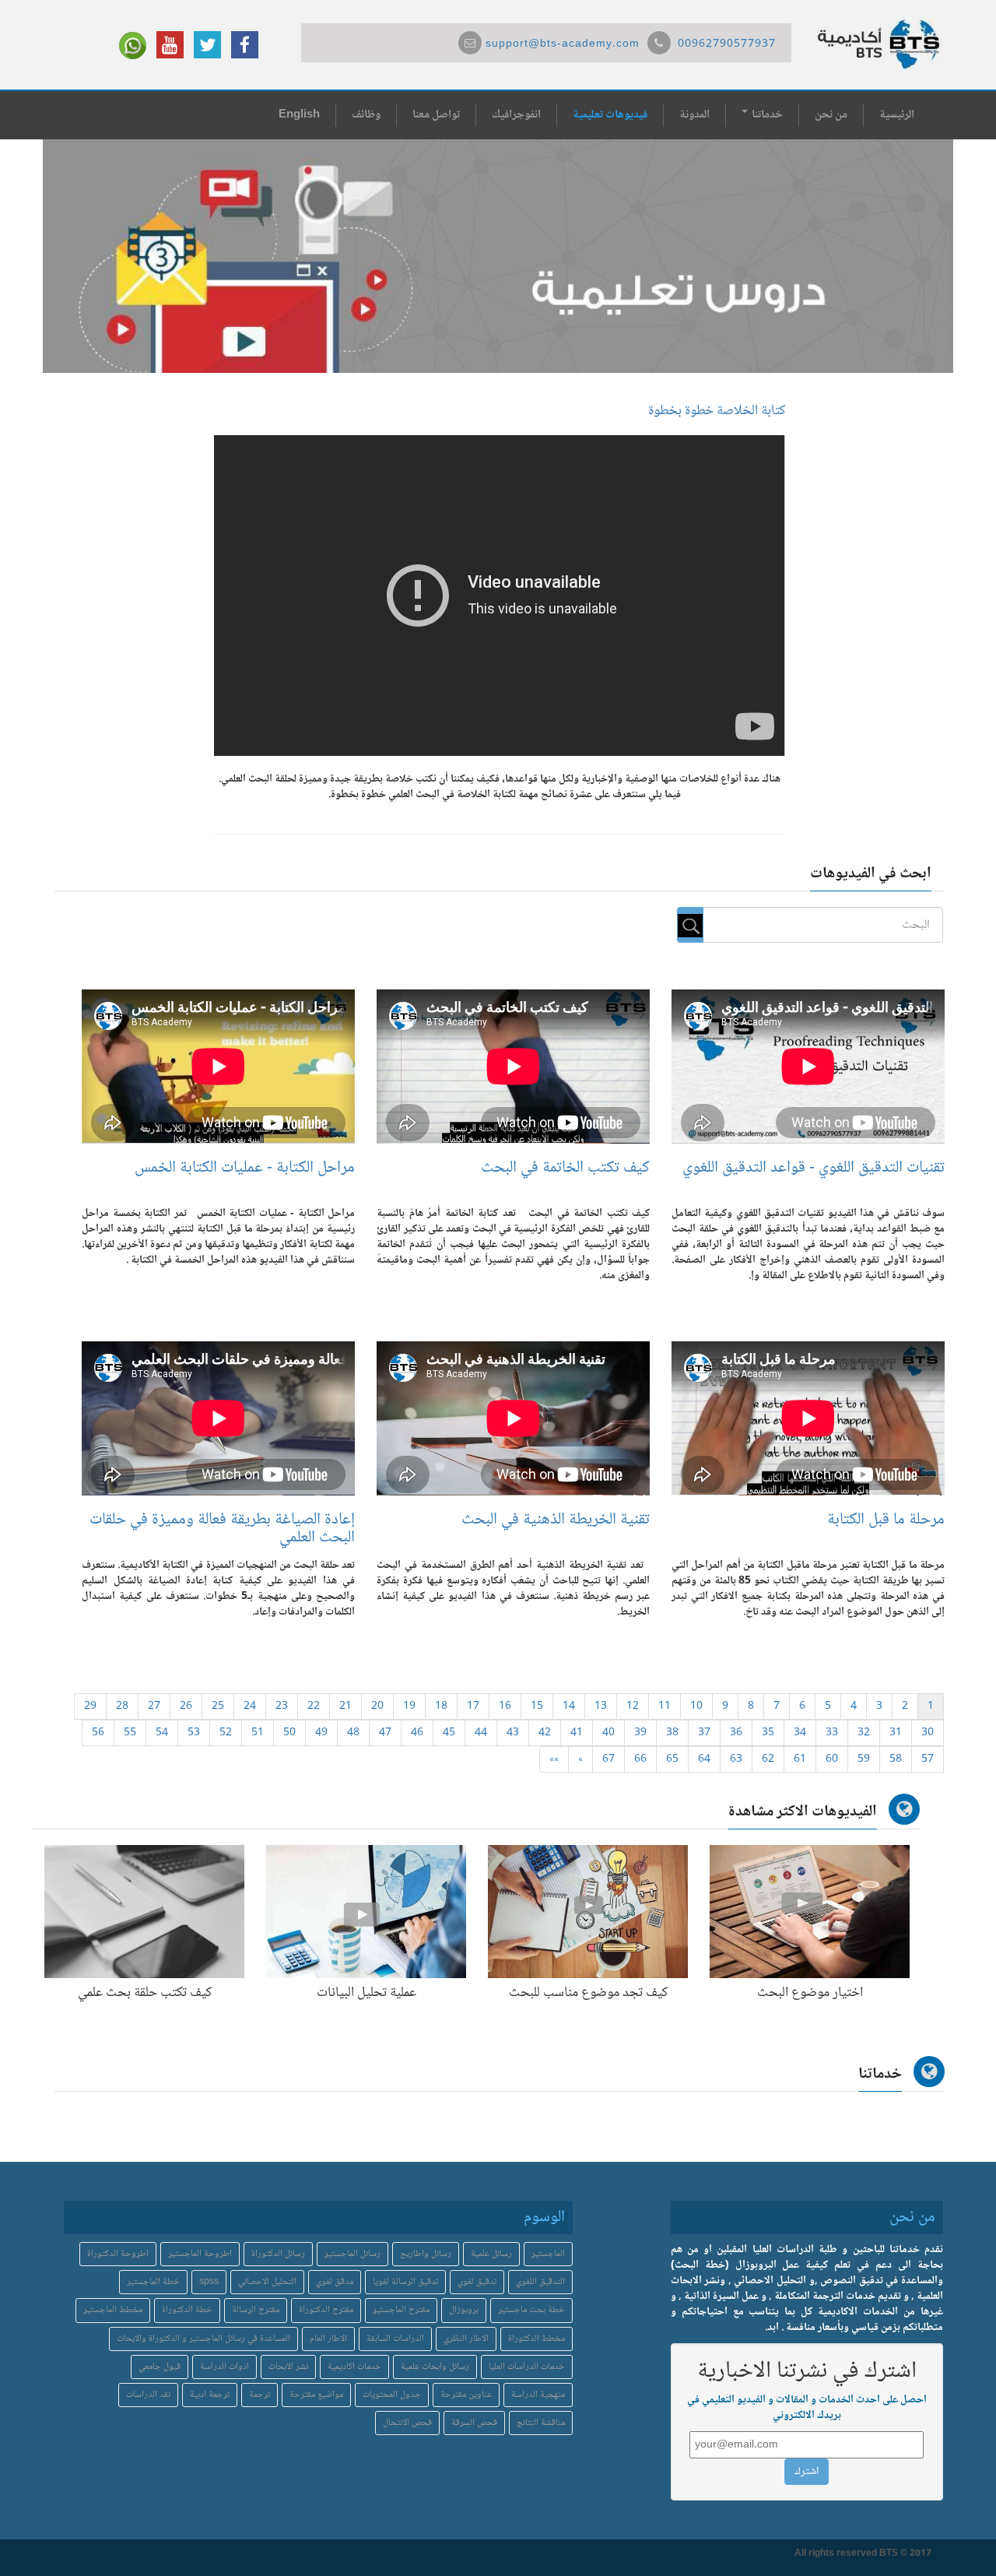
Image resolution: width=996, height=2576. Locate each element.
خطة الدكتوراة (187, 2310)
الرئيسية (897, 115)
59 (864, 1759)
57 (928, 1759)
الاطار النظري (466, 2339)
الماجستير (548, 2254)
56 (98, 1733)
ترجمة (260, 2395)
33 (832, 1733)
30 (928, 1733)
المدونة (694, 115)
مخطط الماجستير (113, 2310)
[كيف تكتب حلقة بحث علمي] (144, 1915)
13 (601, 1706)
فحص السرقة (474, 2423)
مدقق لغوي (335, 2282)
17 (473, 1706)
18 (441, 1706)
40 (608, 1733)
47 (385, 1733)
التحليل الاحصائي (267, 2282)
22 (314, 1706)
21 (345, 1706)
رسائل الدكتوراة (278, 2254)
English (299, 115)
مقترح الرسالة (256, 2310)
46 (417, 1733)
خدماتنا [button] (766, 115)
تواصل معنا (436, 115)
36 (736, 1733)
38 (672, 1733)
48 (353, 1733)
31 (896, 1733)
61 (800, 1759)
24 (250, 1706)
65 (672, 1759)
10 (696, 1706)
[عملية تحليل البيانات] (366, 1915)
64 (704, 1759)
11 (665, 1706)
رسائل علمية (491, 2254)
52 (226, 1733)
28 (122, 1706)
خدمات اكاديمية (354, 2367)
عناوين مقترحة (466, 2395)
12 (633, 1706)
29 (90, 1706)
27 (154, 1706)
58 (896, 1759)
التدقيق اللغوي (540, 2282)
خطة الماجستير (153, 2282)
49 (321, 1733)
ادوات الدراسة (224, 2367)
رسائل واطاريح (426, 2254)
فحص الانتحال (407, 2423)
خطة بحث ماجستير (531, 2310)
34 (800, 1733)
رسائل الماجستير (352, 2254)
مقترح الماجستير (401, 2310)
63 (736, 1759)
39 (640, 1733)
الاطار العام (328, 2339)
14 (569, 1706)
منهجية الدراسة (538, 2395)
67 (608, 1759)
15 (537, 1706)
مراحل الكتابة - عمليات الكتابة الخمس (245, 1168)
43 (513, 1733)
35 (768, 1733)
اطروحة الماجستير (200, 2254)
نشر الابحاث (288, 2367)
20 (377, 1706)
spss (209, 2282)
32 (864, 1733)
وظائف (366, 115)
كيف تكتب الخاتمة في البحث (565, 1168)
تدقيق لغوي (477, 2282)
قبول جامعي (160, 2367)
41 (577, 1733)
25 (218, 1706)
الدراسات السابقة (395, 2339)
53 (194, 1733)
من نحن (831, 115)
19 (409, 1706)
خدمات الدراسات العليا (527, 2367)
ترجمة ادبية (210, 2395)
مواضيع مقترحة (316, 2395)
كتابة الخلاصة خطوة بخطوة (717, 411)
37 (704, 1733)
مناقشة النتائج (541, 2423)
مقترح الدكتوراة (326, 2310)
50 (289, 1733)
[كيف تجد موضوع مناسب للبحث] (588, 1915)
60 (832, 1759)
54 (162, 1733)
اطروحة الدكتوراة (118, 2254)
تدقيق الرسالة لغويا (405, 2282)
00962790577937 (727, 44)
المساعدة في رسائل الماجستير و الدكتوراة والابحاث (203, 2339)
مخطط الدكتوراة (537, 2339)
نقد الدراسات (148, 2395)
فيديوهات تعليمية (610, 115)
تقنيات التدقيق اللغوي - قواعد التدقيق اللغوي (814, 1168)
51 (258, 1733)
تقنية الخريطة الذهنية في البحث (556, 1520)
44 (481, 1733)
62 (768, 1759)
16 (505, 1706)
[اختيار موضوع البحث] (810, 1915)
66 (640, 1759)
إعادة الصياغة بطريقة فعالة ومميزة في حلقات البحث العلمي (222, 1529)
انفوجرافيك (516, 115)
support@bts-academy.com (563, 44)
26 (186, 1706)
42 (545, 1733)
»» (554, 1759)
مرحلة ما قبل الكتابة (886, 1520)
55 (130, 1733)
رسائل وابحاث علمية (435, 2367)
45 (449, 1733)
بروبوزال (464, 2310)
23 (282, 1706)
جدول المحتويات (392, 2395)
